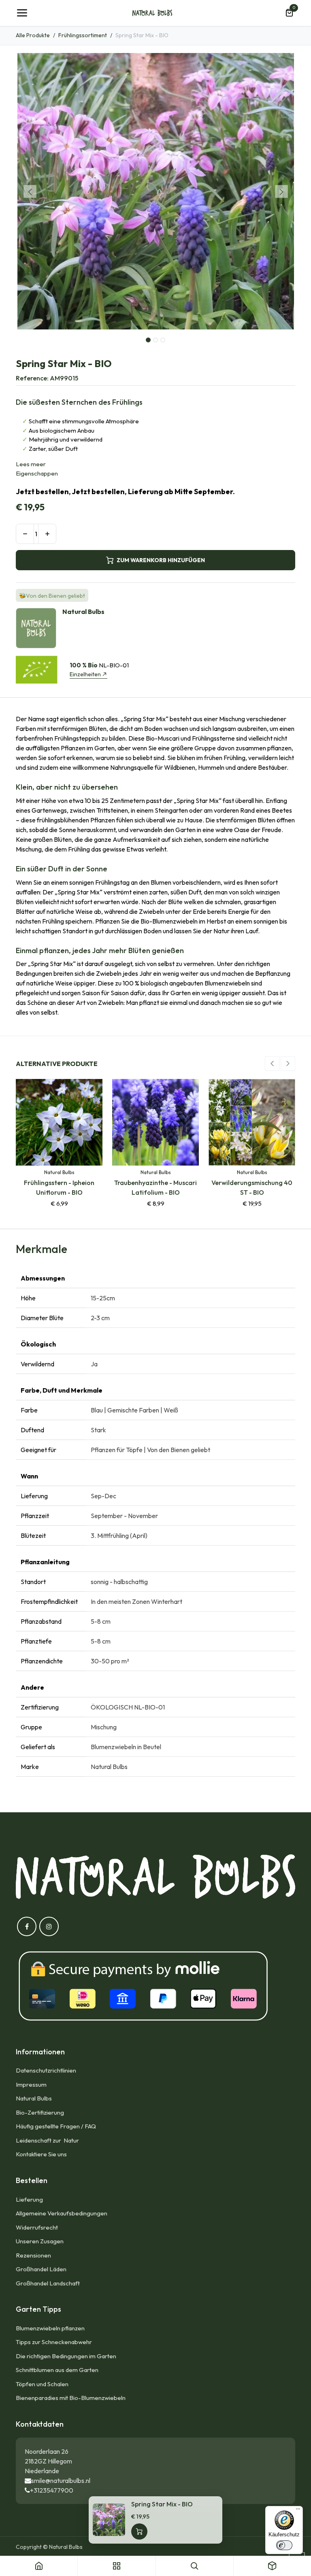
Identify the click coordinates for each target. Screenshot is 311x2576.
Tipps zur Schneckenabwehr (54, 2342)
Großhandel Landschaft (48, 2283)
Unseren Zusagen (40, 2241)
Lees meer (31, 464)
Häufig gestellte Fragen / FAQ (56, 2126)
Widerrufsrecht (37, 2227)
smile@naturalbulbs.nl (61, 2480)
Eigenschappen (37, 473)
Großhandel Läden (41, 2269)
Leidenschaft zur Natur (49, 2140)
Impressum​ (31, 2084)
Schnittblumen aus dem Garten (57, 2370)
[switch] (284, 2545)
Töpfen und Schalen (42, 2384)
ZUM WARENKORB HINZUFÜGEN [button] (161, 560)
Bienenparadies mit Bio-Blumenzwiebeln (71, 2398)
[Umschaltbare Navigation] (22, 13)
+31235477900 (52, 2490)
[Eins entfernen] (25, 534)
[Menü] (298, 2511)
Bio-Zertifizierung (40, 2112)
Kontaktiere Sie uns (41, 2154)
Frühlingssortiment (83, 35)
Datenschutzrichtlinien (46, 2070)
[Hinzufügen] (47, 534)
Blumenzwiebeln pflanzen (50, 2328)
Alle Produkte (33, 35)
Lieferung (29, 2199)
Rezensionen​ (33, 2255)
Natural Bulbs (34, 2098)
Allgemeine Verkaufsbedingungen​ (62, 2213)
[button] (30, 191)
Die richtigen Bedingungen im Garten (66, 2356)
